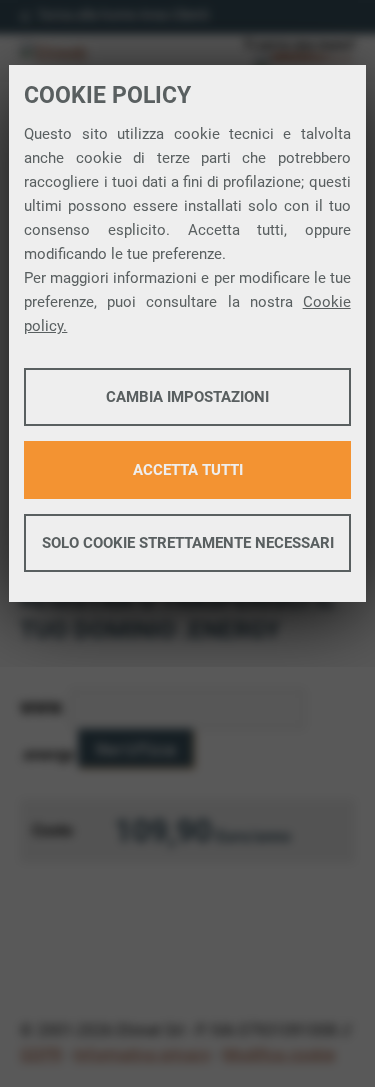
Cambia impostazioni (187, 397)
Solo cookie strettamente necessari (188, 543)
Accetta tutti (188, 470)
